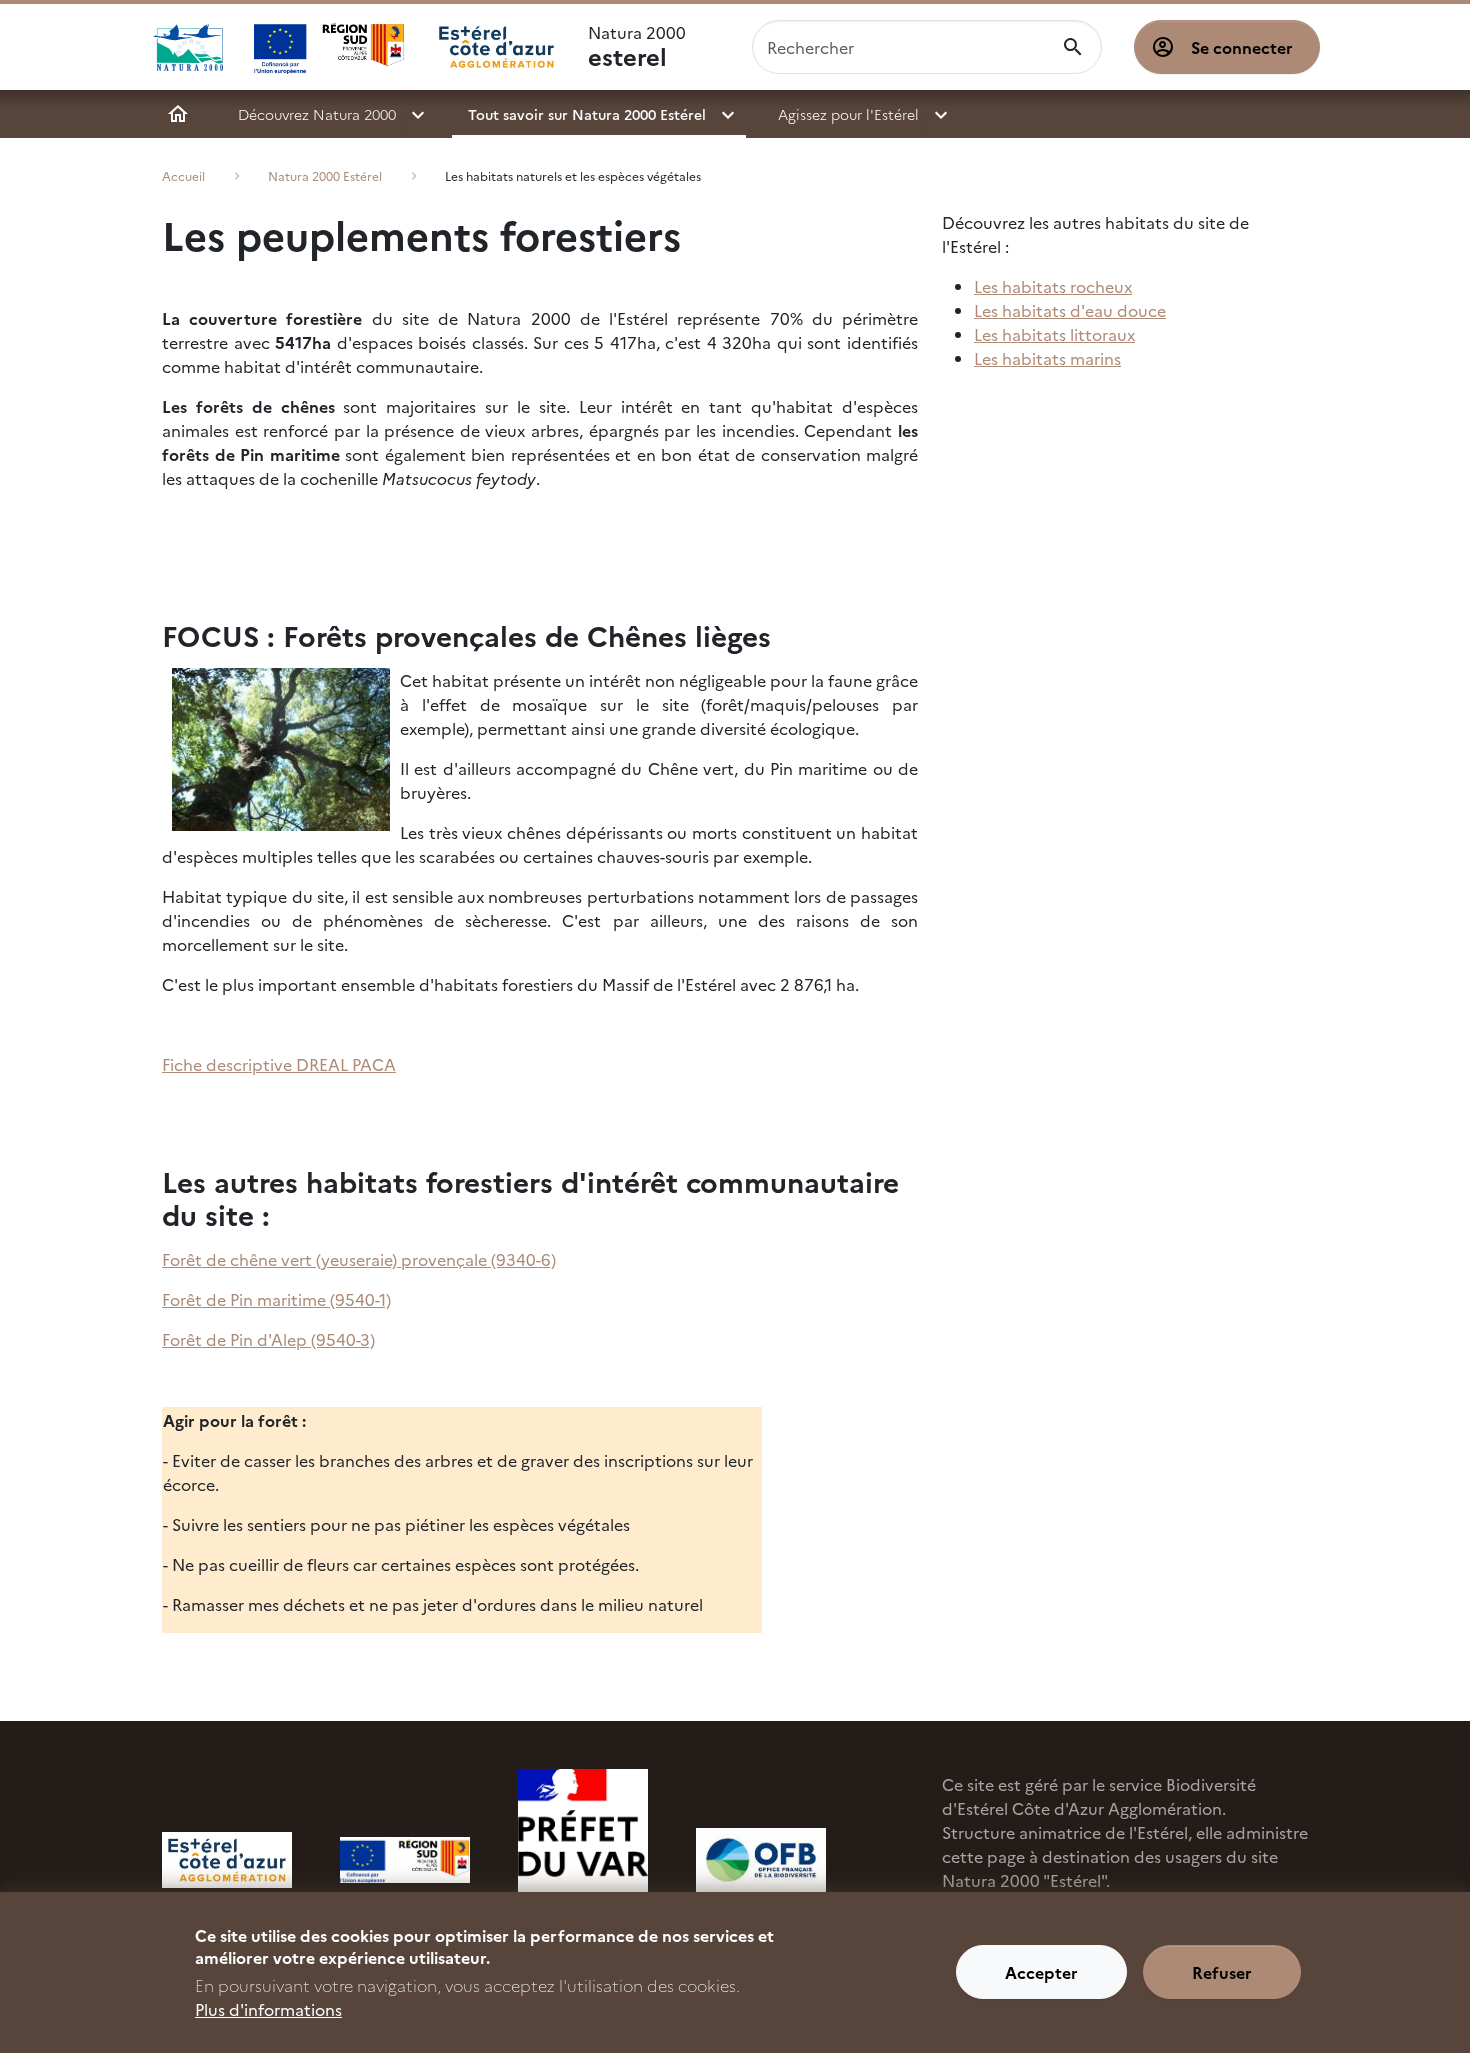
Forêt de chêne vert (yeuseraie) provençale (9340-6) (359, 1259)
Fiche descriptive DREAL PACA (279, 1064)
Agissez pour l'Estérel (848, 114)
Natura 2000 (637, 47)
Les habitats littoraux (1054, 334)
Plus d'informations (268, 2009)
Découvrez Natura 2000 (317, 114)
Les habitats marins (1047, 358)
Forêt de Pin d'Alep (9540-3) (268, 1339)
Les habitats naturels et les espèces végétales (573, 175)
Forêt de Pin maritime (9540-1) (276, 1299)
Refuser (1222, 1973)
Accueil (178, 114)
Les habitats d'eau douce (1070, 310)
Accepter (1041, 1973)
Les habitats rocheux (1053, 286)
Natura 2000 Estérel (325, 175)
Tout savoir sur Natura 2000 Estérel (587, 114)
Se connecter (1242, 47)
